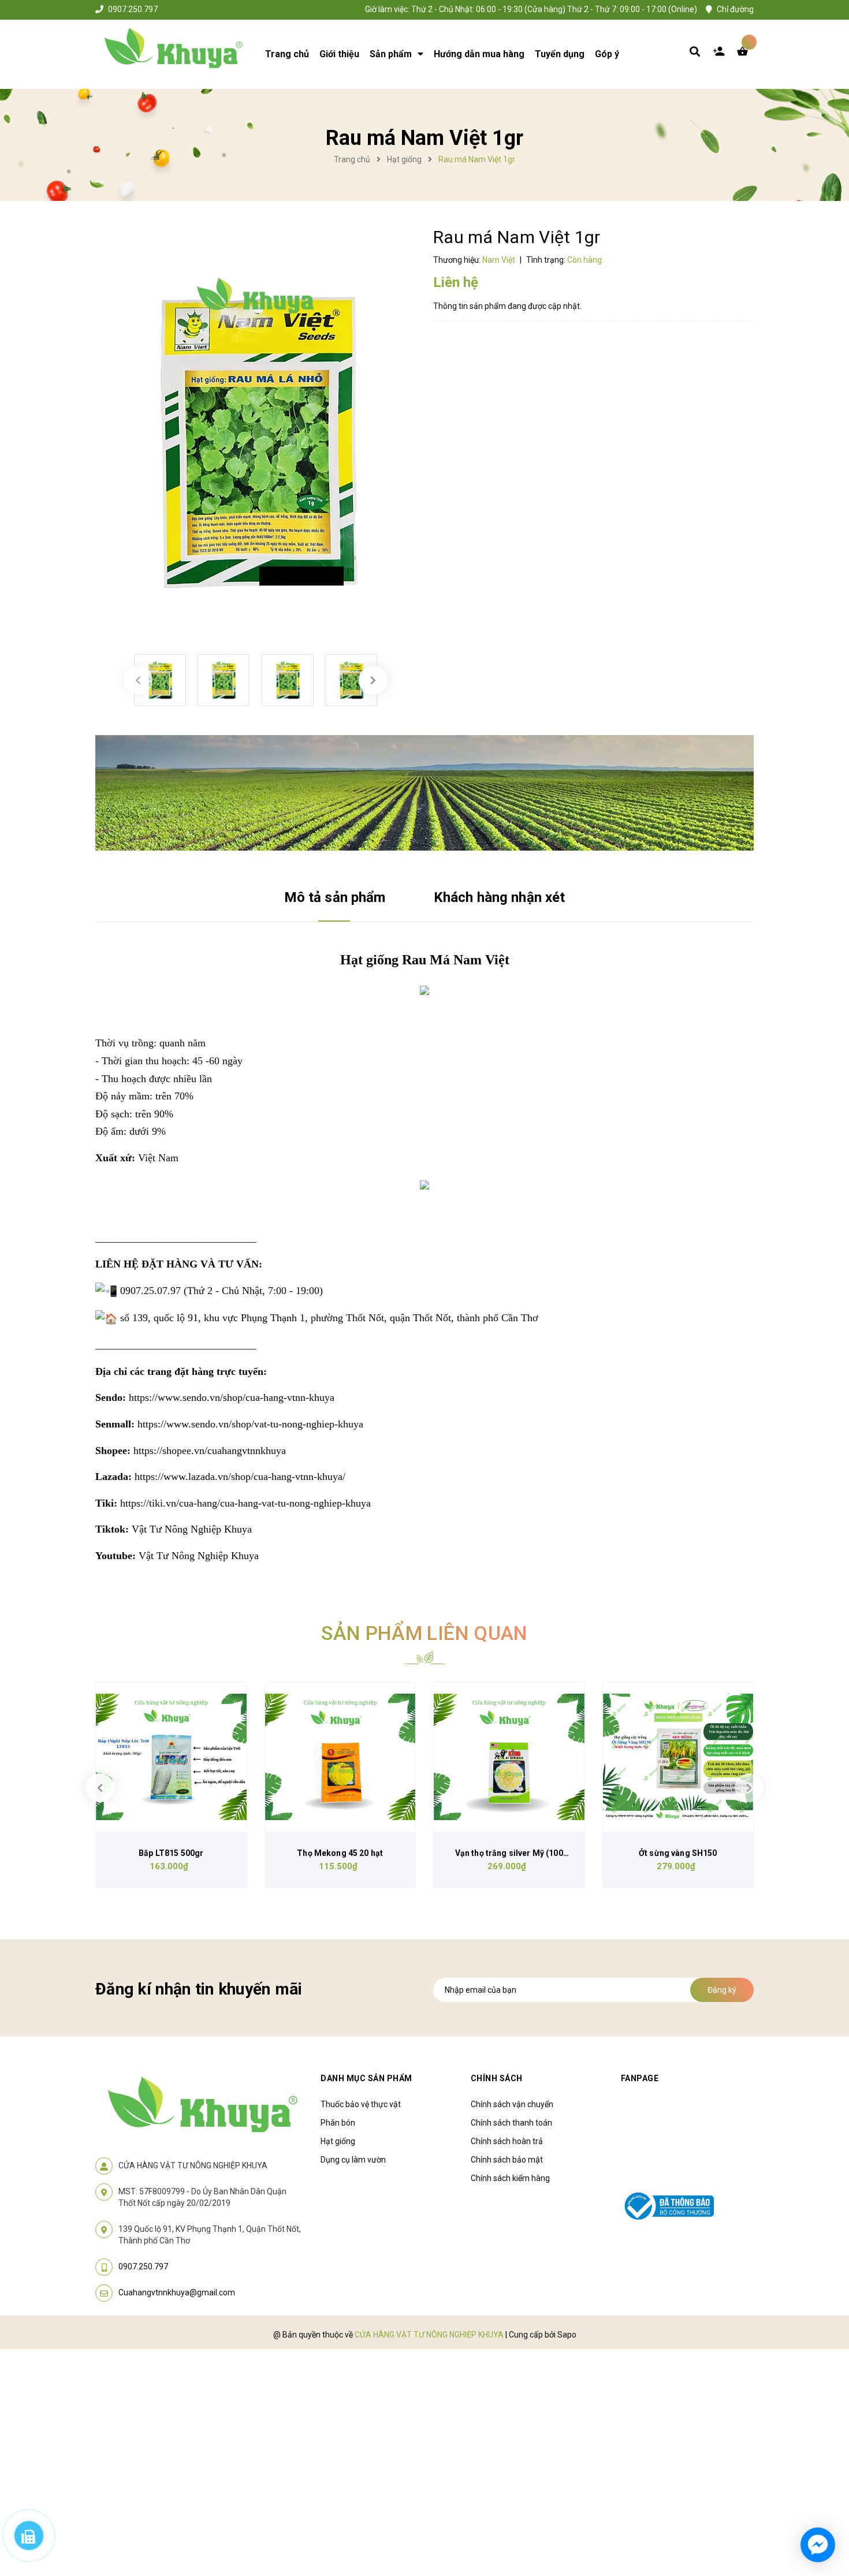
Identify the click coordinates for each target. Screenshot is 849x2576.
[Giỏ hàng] (745, 54)
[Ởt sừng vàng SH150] (678, 1757)
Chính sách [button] (497, 2078)
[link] (232, 1397)
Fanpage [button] (640, 2078)
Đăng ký (722, 1990)
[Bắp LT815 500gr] (171, 1757)
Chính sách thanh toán (511, 2123)
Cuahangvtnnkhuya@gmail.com (177, 2292)
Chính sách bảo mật (507, 2160)
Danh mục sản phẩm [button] (366, 2078)
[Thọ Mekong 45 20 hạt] (340, 1757)
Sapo (567, 2335)
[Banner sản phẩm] (425, 792)
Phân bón (338, 2123)
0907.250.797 (133, 9)
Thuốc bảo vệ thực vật (361, 2104)
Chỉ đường (735, 9)
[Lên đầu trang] (705, 2502)
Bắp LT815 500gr (171, 1853)
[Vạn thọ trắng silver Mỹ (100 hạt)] (509, 1757)
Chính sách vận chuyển (512, 2104)
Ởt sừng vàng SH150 (678, 1853)
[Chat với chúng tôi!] (818, 2545)
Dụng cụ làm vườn (353, 2160)
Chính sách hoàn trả (507, 2141)
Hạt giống (338, 2141)
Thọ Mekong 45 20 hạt (340, 1853)
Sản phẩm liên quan (424, 1633)
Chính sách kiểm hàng (510, 2178)
